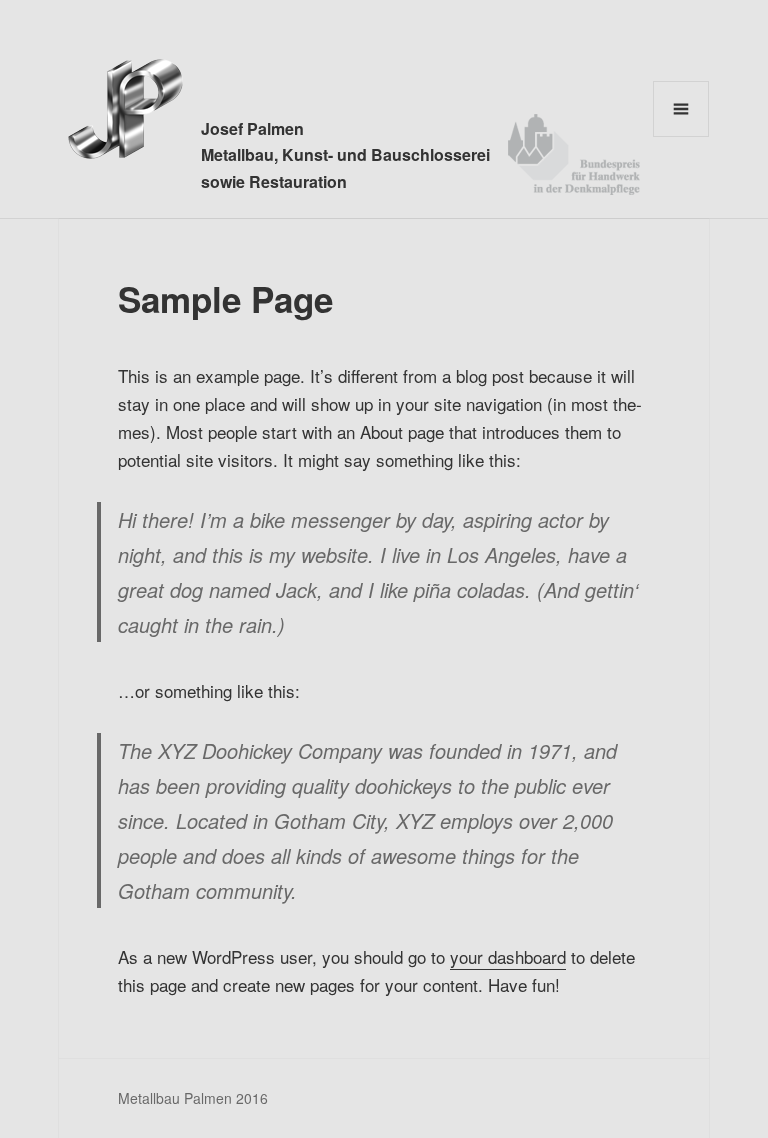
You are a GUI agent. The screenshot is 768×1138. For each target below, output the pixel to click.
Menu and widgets (681, 136)
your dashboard (508, 956)
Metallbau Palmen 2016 (193, 1098)
